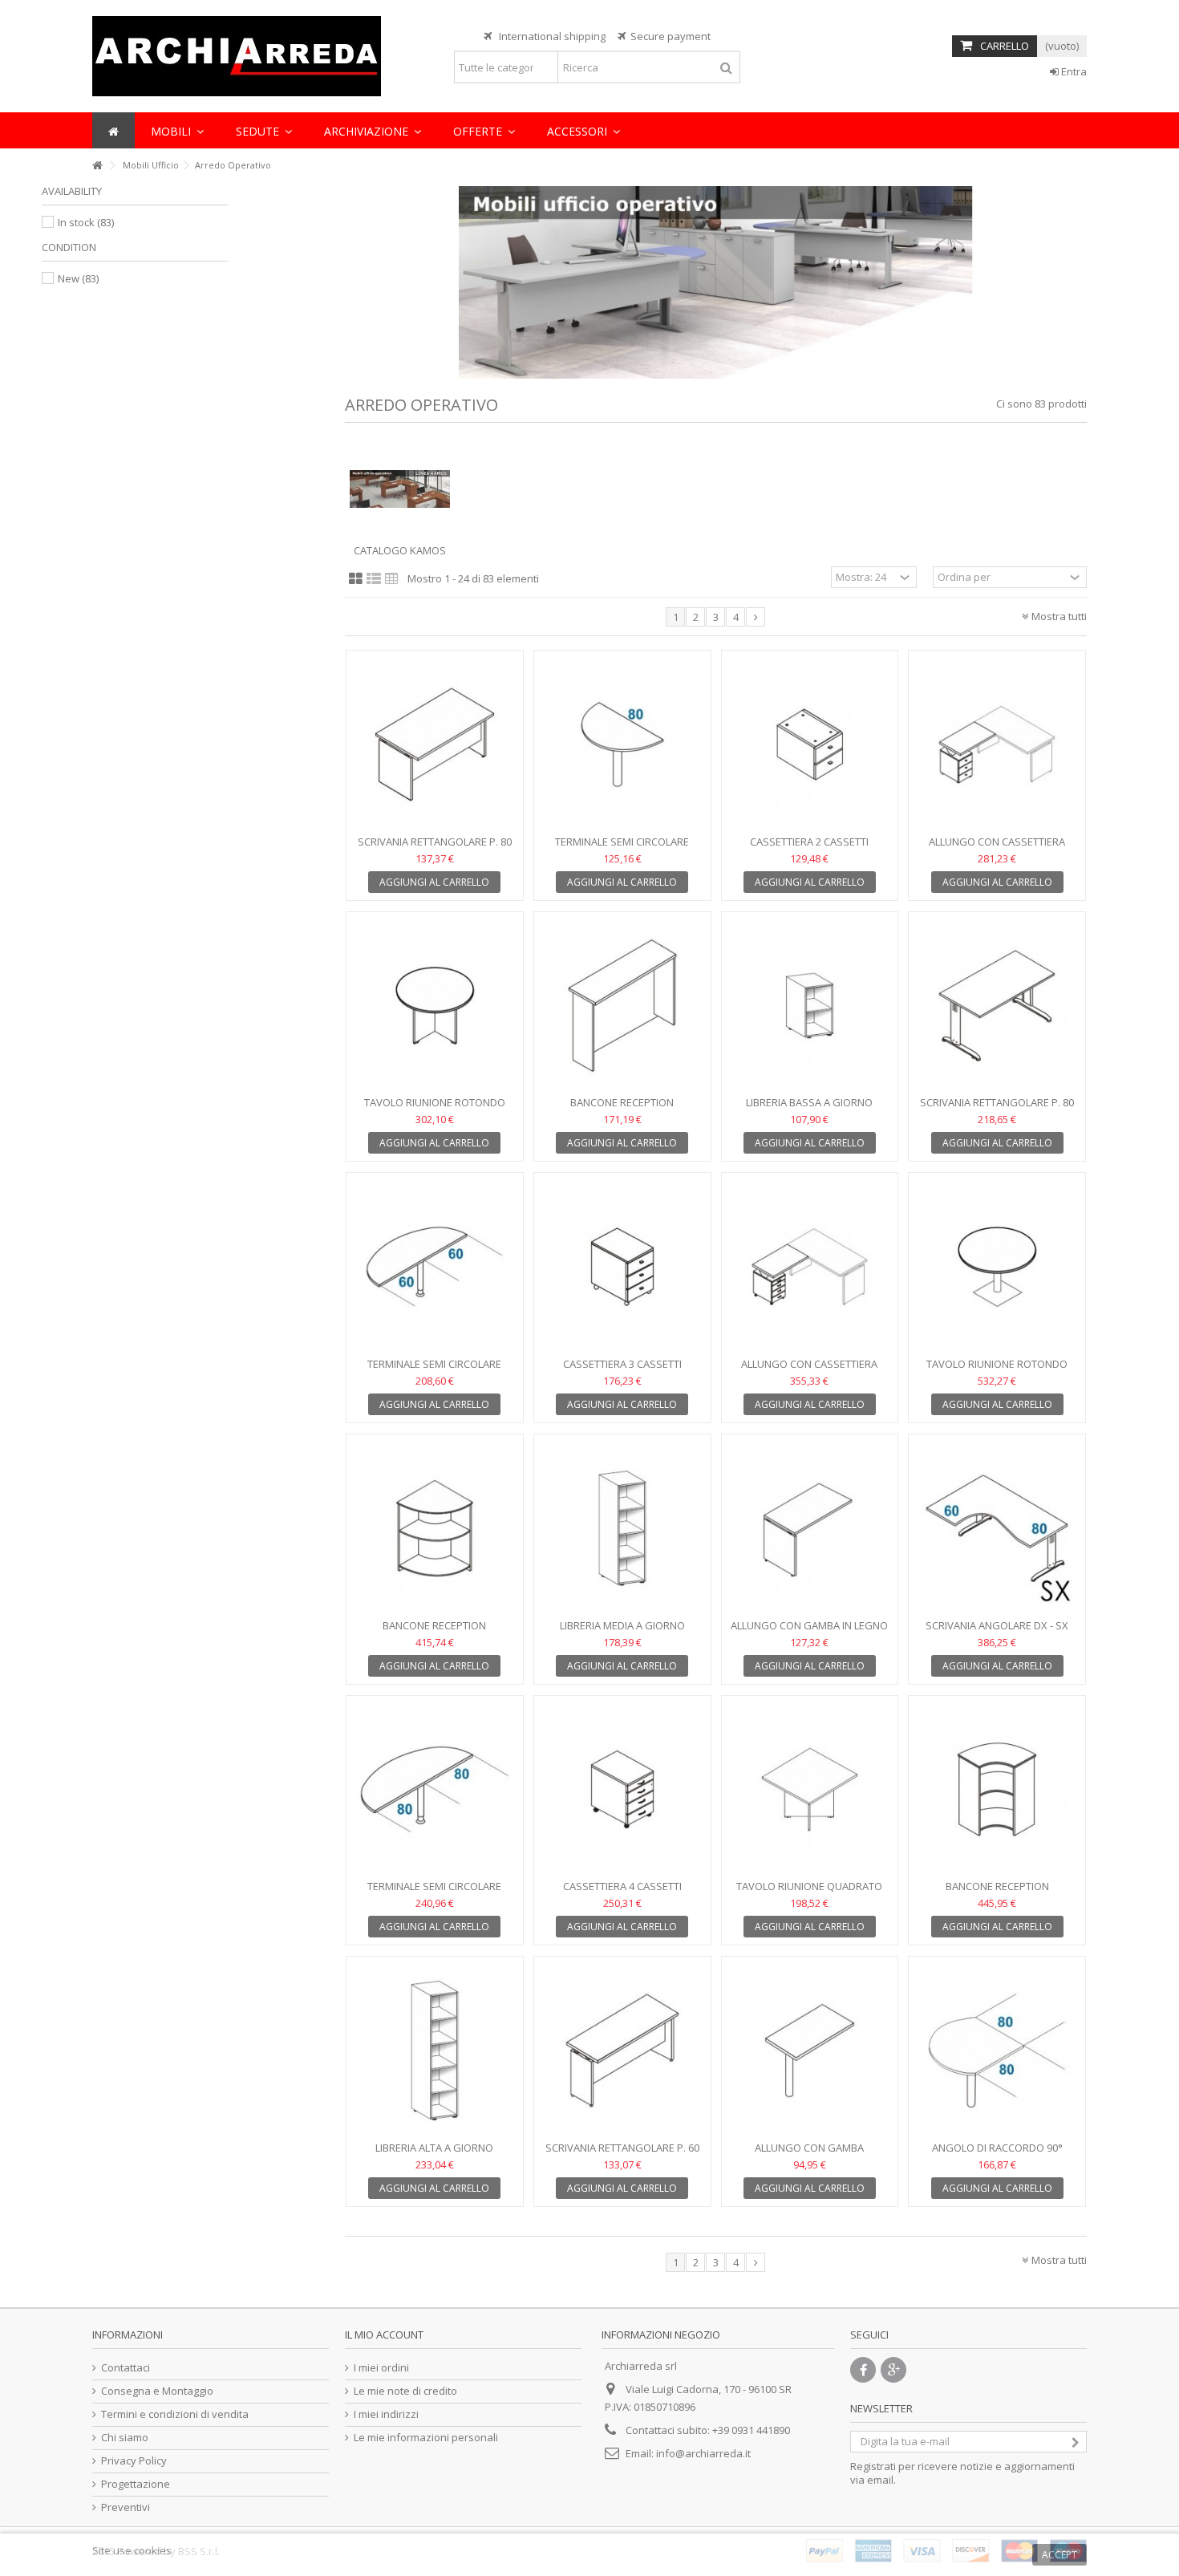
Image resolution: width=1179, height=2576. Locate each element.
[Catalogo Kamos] (400, 489)
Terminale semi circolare (622, 842)
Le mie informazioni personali (426, 2438)
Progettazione (136, 2484)
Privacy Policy (134, 2461)
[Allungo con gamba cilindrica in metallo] (810, 2051)
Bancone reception (622, 1102)
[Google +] (893, 2370)
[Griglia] (356, 579)
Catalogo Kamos (400, 550)
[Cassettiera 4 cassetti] (622, 1790)
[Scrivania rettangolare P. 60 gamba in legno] (622, 2051)
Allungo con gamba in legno (809, 1625)
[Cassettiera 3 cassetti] (622, 1267)
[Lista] (374, 579)
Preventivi (126, 2507)
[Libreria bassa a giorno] (810, 1006)
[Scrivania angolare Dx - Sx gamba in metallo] (997, 1528)
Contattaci (126, 2368)
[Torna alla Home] (97, 166)
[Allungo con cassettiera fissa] (997, 744)
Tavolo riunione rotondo (435, 1102)
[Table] (392, 579)
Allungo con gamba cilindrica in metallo (809, 2154)
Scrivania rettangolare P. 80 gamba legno (435, 848)
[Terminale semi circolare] (622, 744)
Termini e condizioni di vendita (175, 2414)
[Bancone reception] (622, 1006)
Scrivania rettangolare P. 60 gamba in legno (622, 2154)
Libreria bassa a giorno (809, 1102)
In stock (86, 222)
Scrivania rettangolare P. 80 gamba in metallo (997, 1109)
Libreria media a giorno (622, 1625)
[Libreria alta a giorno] (435, 2051)
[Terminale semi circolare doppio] (435, 1267)
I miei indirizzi (386, 2414)
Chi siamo (125, 2438)
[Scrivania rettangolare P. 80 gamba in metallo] (997, 1006)
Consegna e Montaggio (157, 2391)
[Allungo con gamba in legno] (810, 1528)
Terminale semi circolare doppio (434, 1371)
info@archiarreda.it (703, 2453)
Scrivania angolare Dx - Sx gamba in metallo (997, 1632)
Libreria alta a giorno (434, 2148)
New (78, 278)
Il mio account (384, 2335)
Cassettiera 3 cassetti (622, 1364)
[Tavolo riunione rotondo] (435, 1006)
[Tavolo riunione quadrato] (810, 1790)
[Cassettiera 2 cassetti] (810, 744)
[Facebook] (863, 2370)
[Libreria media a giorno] (622, 1528)
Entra (1073, 71)
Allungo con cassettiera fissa (997, 848)
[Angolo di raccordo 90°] (997, 2051)
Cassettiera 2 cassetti (809, 842)
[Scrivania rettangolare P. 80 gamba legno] (435, 744)
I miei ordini (381, 2368)
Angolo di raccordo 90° (997, 2148)
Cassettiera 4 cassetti (622, 1886)
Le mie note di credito (405, 2391)
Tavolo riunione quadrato (809, 1886)
